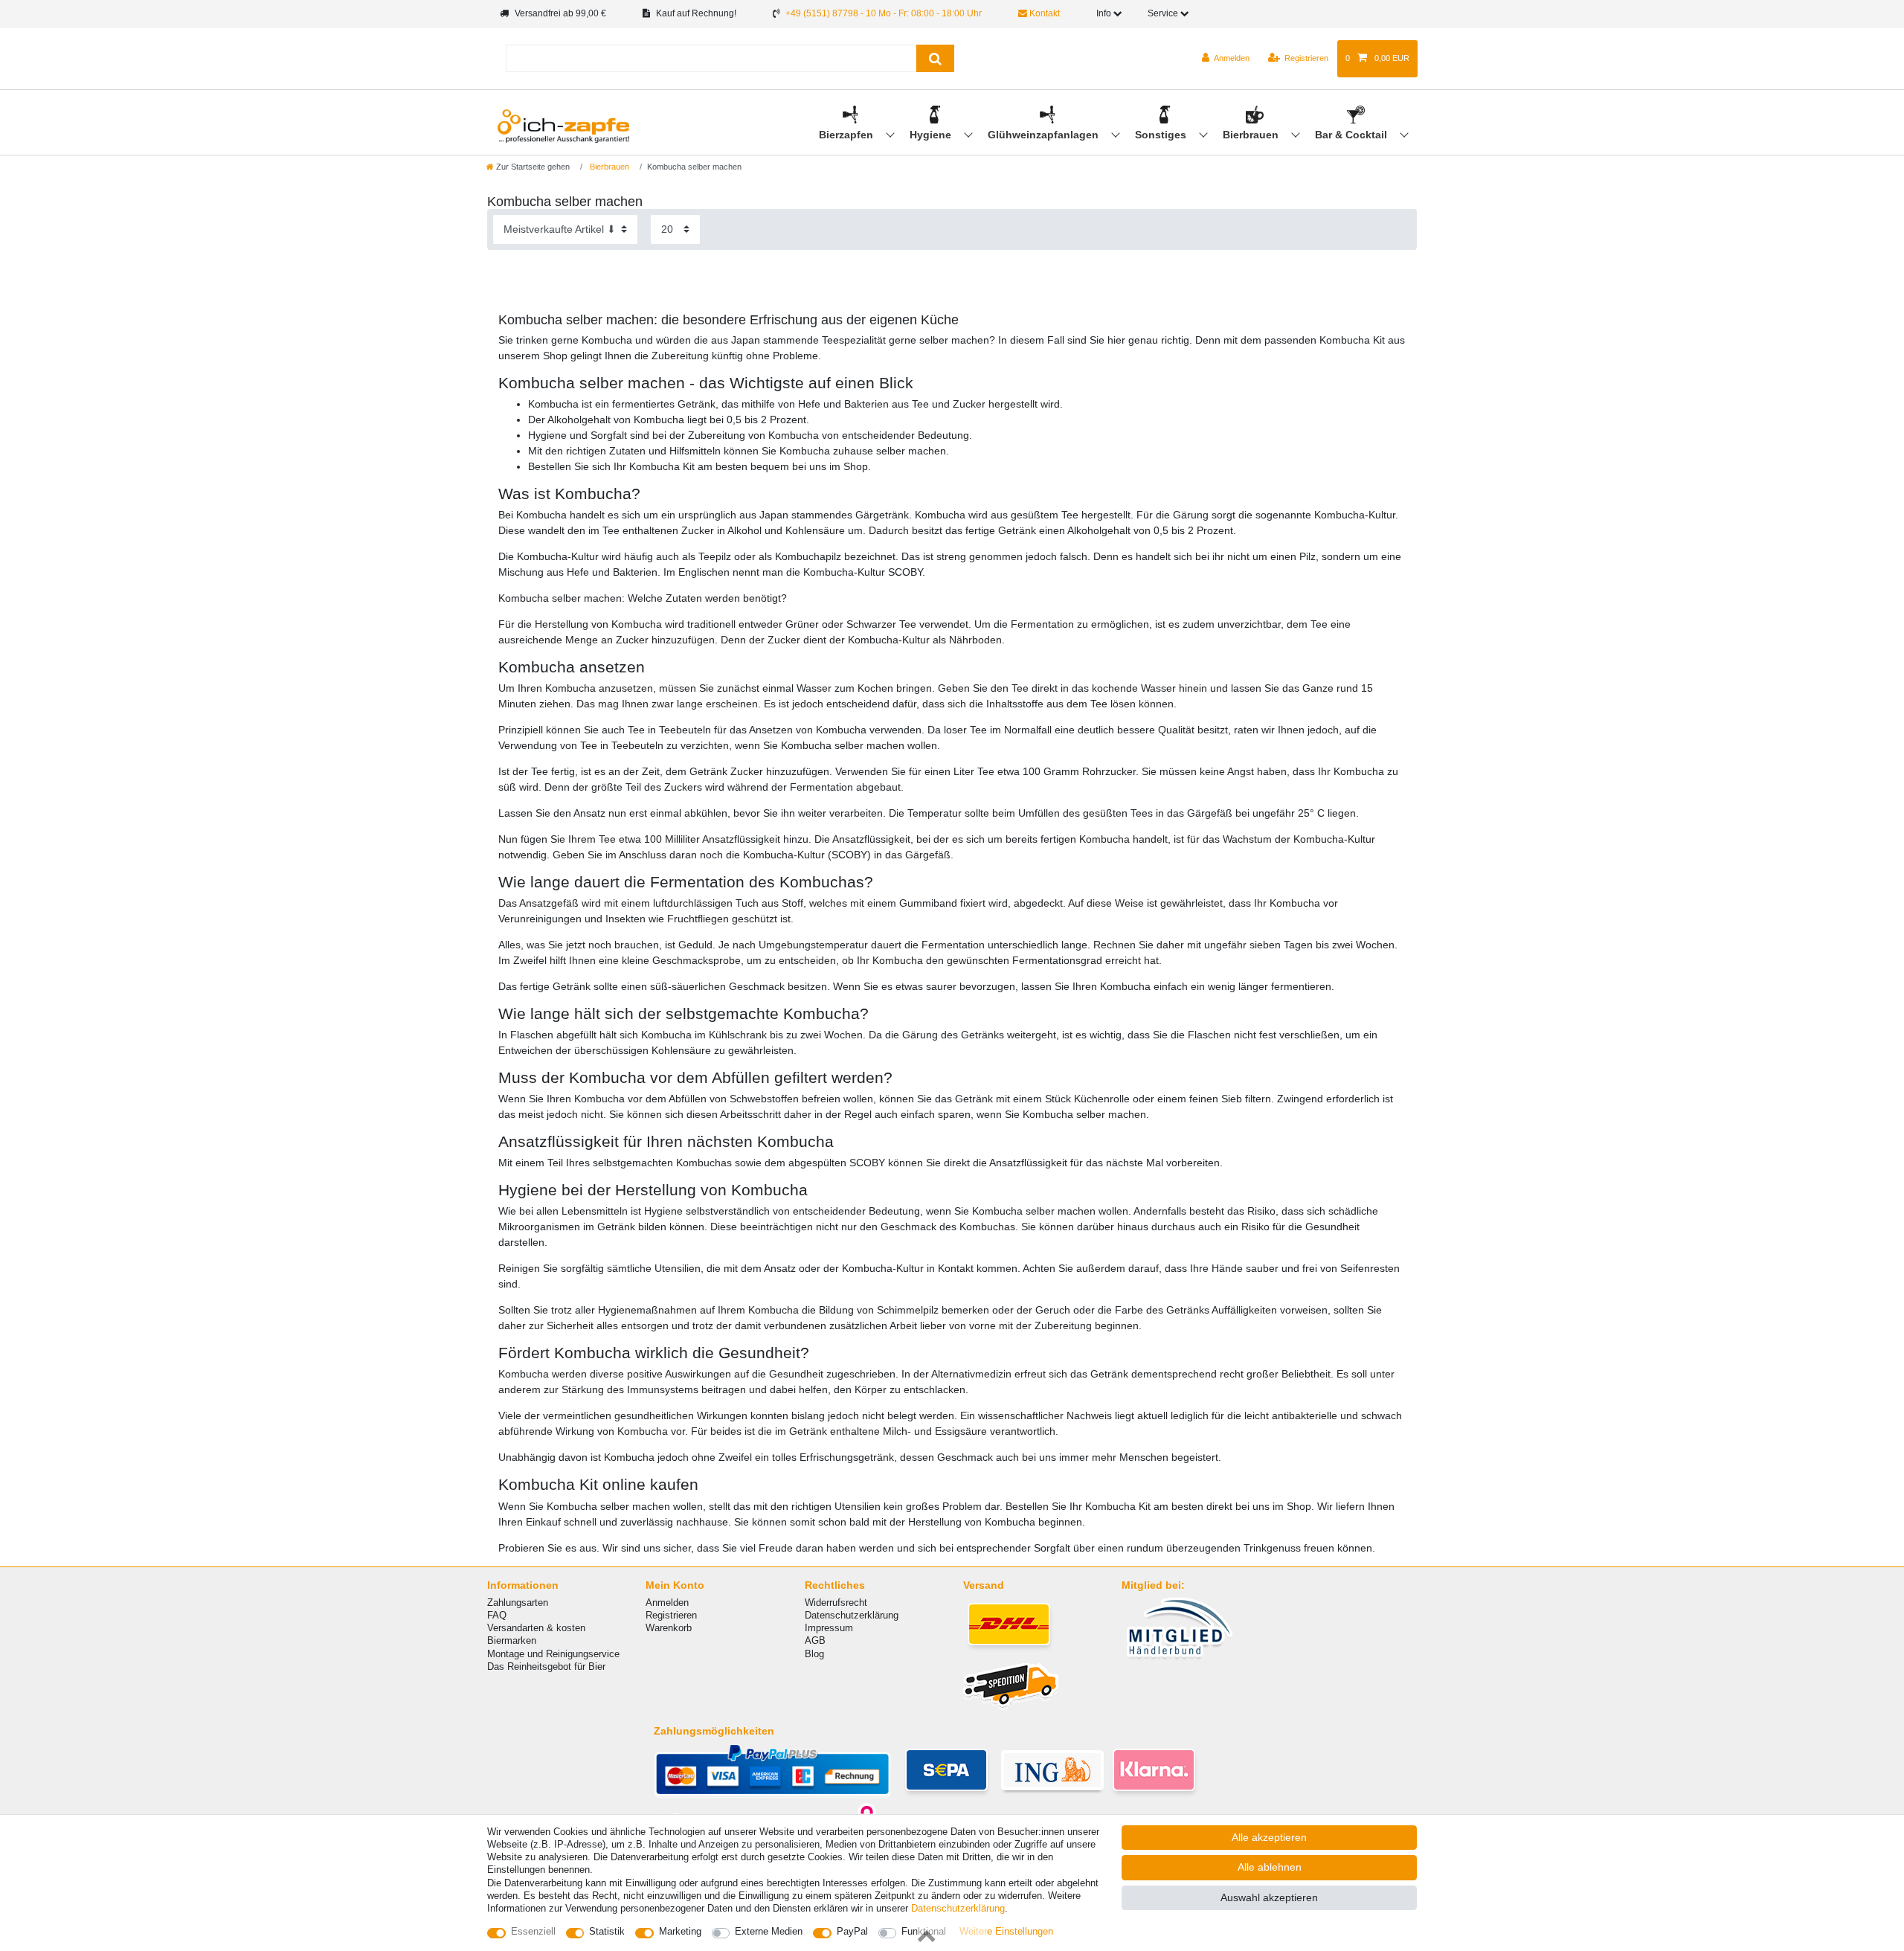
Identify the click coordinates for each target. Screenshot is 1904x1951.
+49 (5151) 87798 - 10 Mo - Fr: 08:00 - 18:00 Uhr (884, 13)
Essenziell (533, 1931)
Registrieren (671, 1615)
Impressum (829, 1628)
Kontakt (1043, 13)
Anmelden (667, 1603)
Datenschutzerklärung (852, 1615)
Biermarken (512, 1640)
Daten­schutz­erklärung (958, 1908)
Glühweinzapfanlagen (1045, 135)
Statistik (607, 1931)
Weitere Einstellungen (1006, 1931)
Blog (814, 1654)
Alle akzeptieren (1269, 1837)
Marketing (680, 1931)
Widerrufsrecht (836, 1603)
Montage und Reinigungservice (553, 1654)
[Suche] (935, 58)
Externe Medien (769, 1931)
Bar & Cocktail (1353, 135)
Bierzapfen (848, 135)
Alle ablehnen (1270, 1867)
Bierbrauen (1252, 135)
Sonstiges (1162, 135)
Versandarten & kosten (536, 1628)
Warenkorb (669, 1628)
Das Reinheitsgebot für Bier (546, 1666)
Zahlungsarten (518, 1603)
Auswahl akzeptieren (1269, 1897)
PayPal (852, 1931)
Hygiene (932, 135)
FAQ (497, 1615)
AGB (815, 1640)
